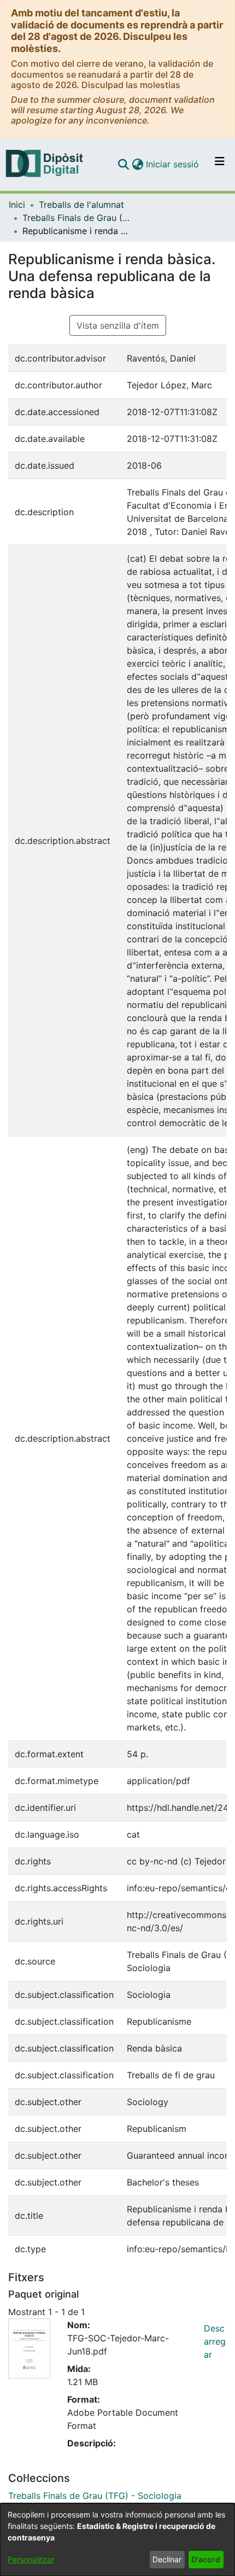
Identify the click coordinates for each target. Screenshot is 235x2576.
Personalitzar (31, 2559)
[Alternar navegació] (220, 164)
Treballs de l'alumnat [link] (81, 205)
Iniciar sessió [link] (173, 164)
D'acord (206, 2559)
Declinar (167, 2559)
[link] (95, 2496)
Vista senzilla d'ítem (118, 325)
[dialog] (117, 2540)
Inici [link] (17, 205)
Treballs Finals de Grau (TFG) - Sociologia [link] (77, 218)
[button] (123, 164)
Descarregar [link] (215, 2341)
